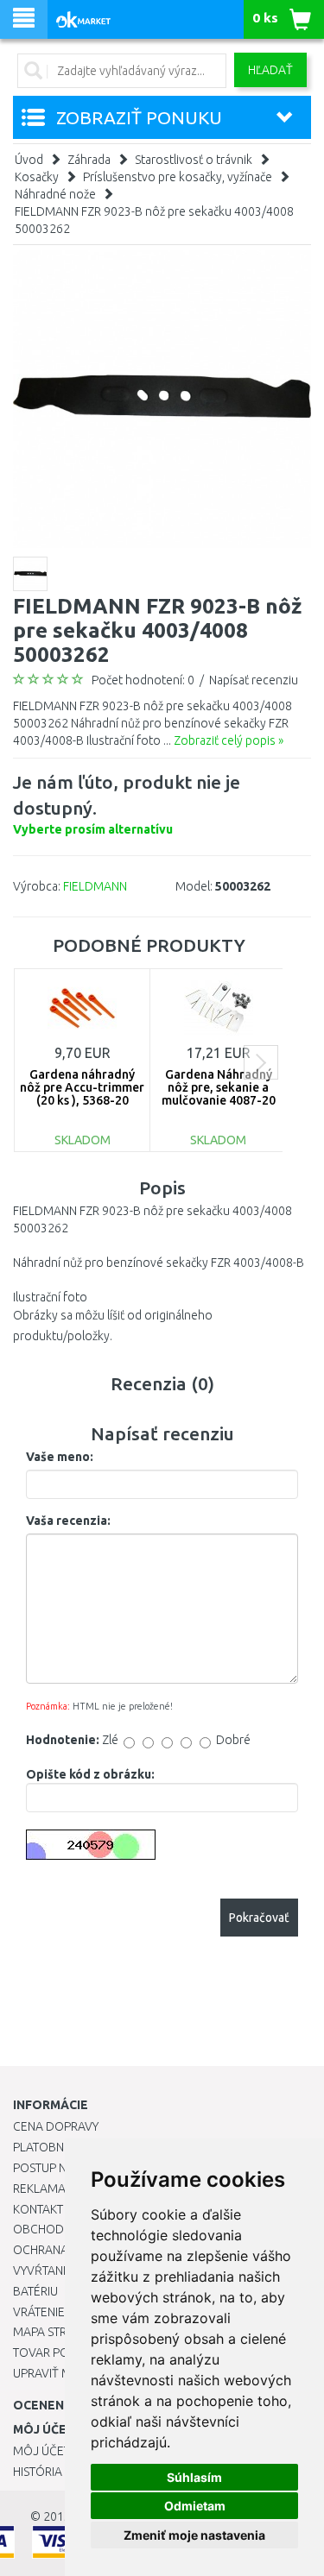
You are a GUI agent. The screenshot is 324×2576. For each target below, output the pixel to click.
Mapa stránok (56, 2332)
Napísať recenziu (254, 680)
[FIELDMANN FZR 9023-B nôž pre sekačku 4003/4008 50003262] (162, 398)
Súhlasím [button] (194, 2477)
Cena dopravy (56, 2126)
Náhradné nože (55, 194)
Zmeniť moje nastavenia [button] (194, 2535)
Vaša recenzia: (68, 1521)
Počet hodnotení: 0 (143, 680)
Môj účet (41, 2451)
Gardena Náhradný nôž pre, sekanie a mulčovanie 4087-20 (219, 1088)
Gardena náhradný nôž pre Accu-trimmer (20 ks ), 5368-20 (82, 1088)
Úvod (29, 160)
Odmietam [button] (195, 2506)
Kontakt (38, 2209)
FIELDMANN (95, 886)
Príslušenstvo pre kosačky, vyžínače (178, 177)
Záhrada (89, 160)
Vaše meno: (60, 1457)
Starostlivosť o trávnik (194, 160)
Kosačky (37, 177)
